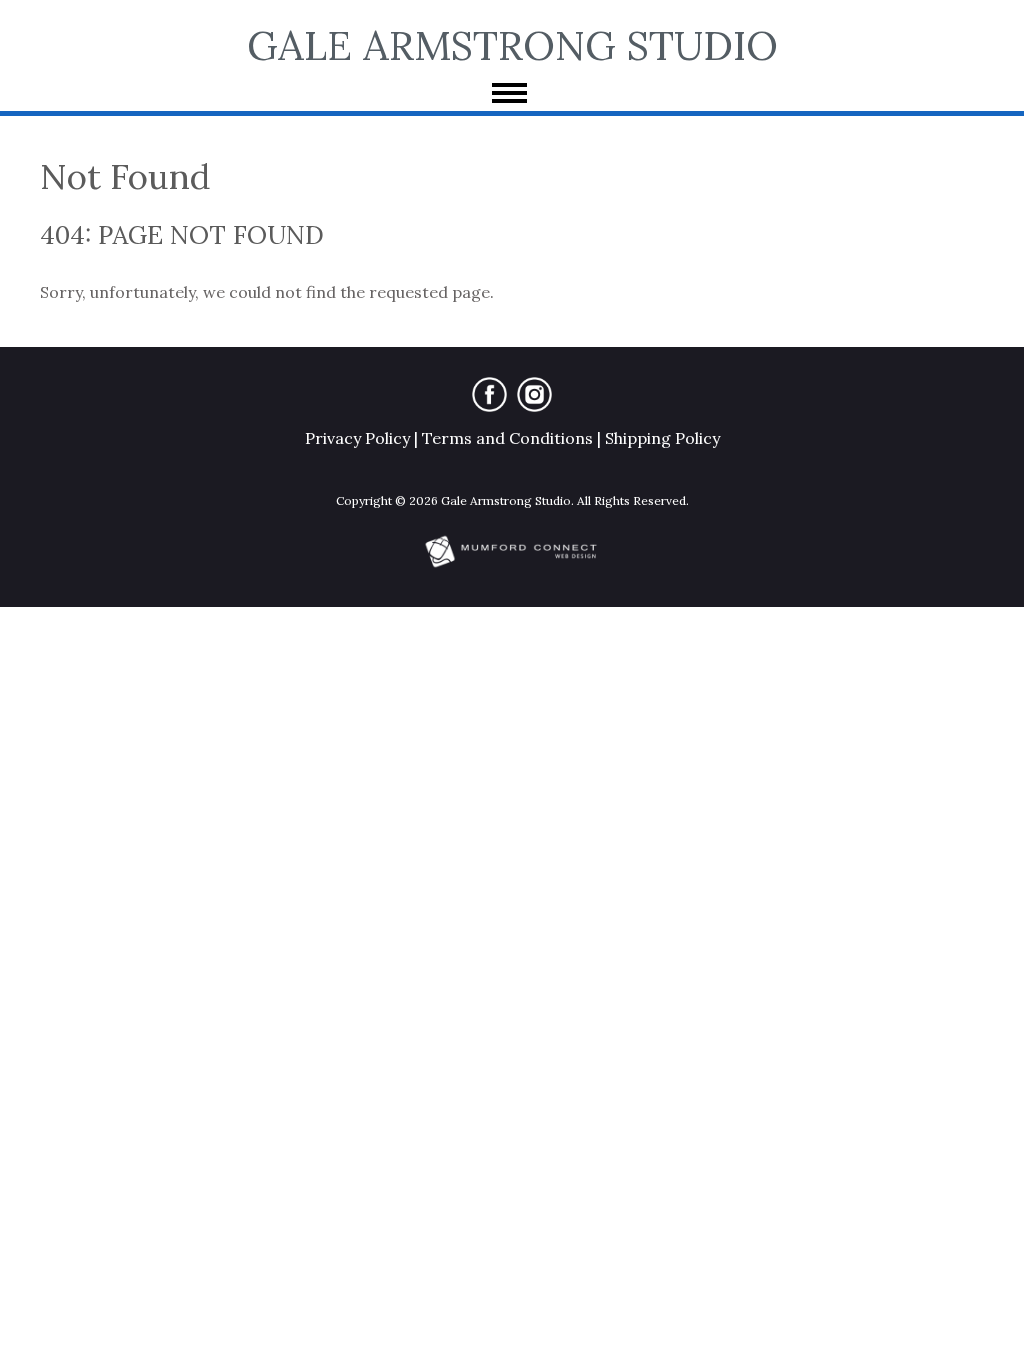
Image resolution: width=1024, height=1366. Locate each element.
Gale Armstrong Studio (512, 45)
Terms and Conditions (507, 438)
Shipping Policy (662, 438)
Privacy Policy (357, 438)
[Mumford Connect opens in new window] (512, 565)
